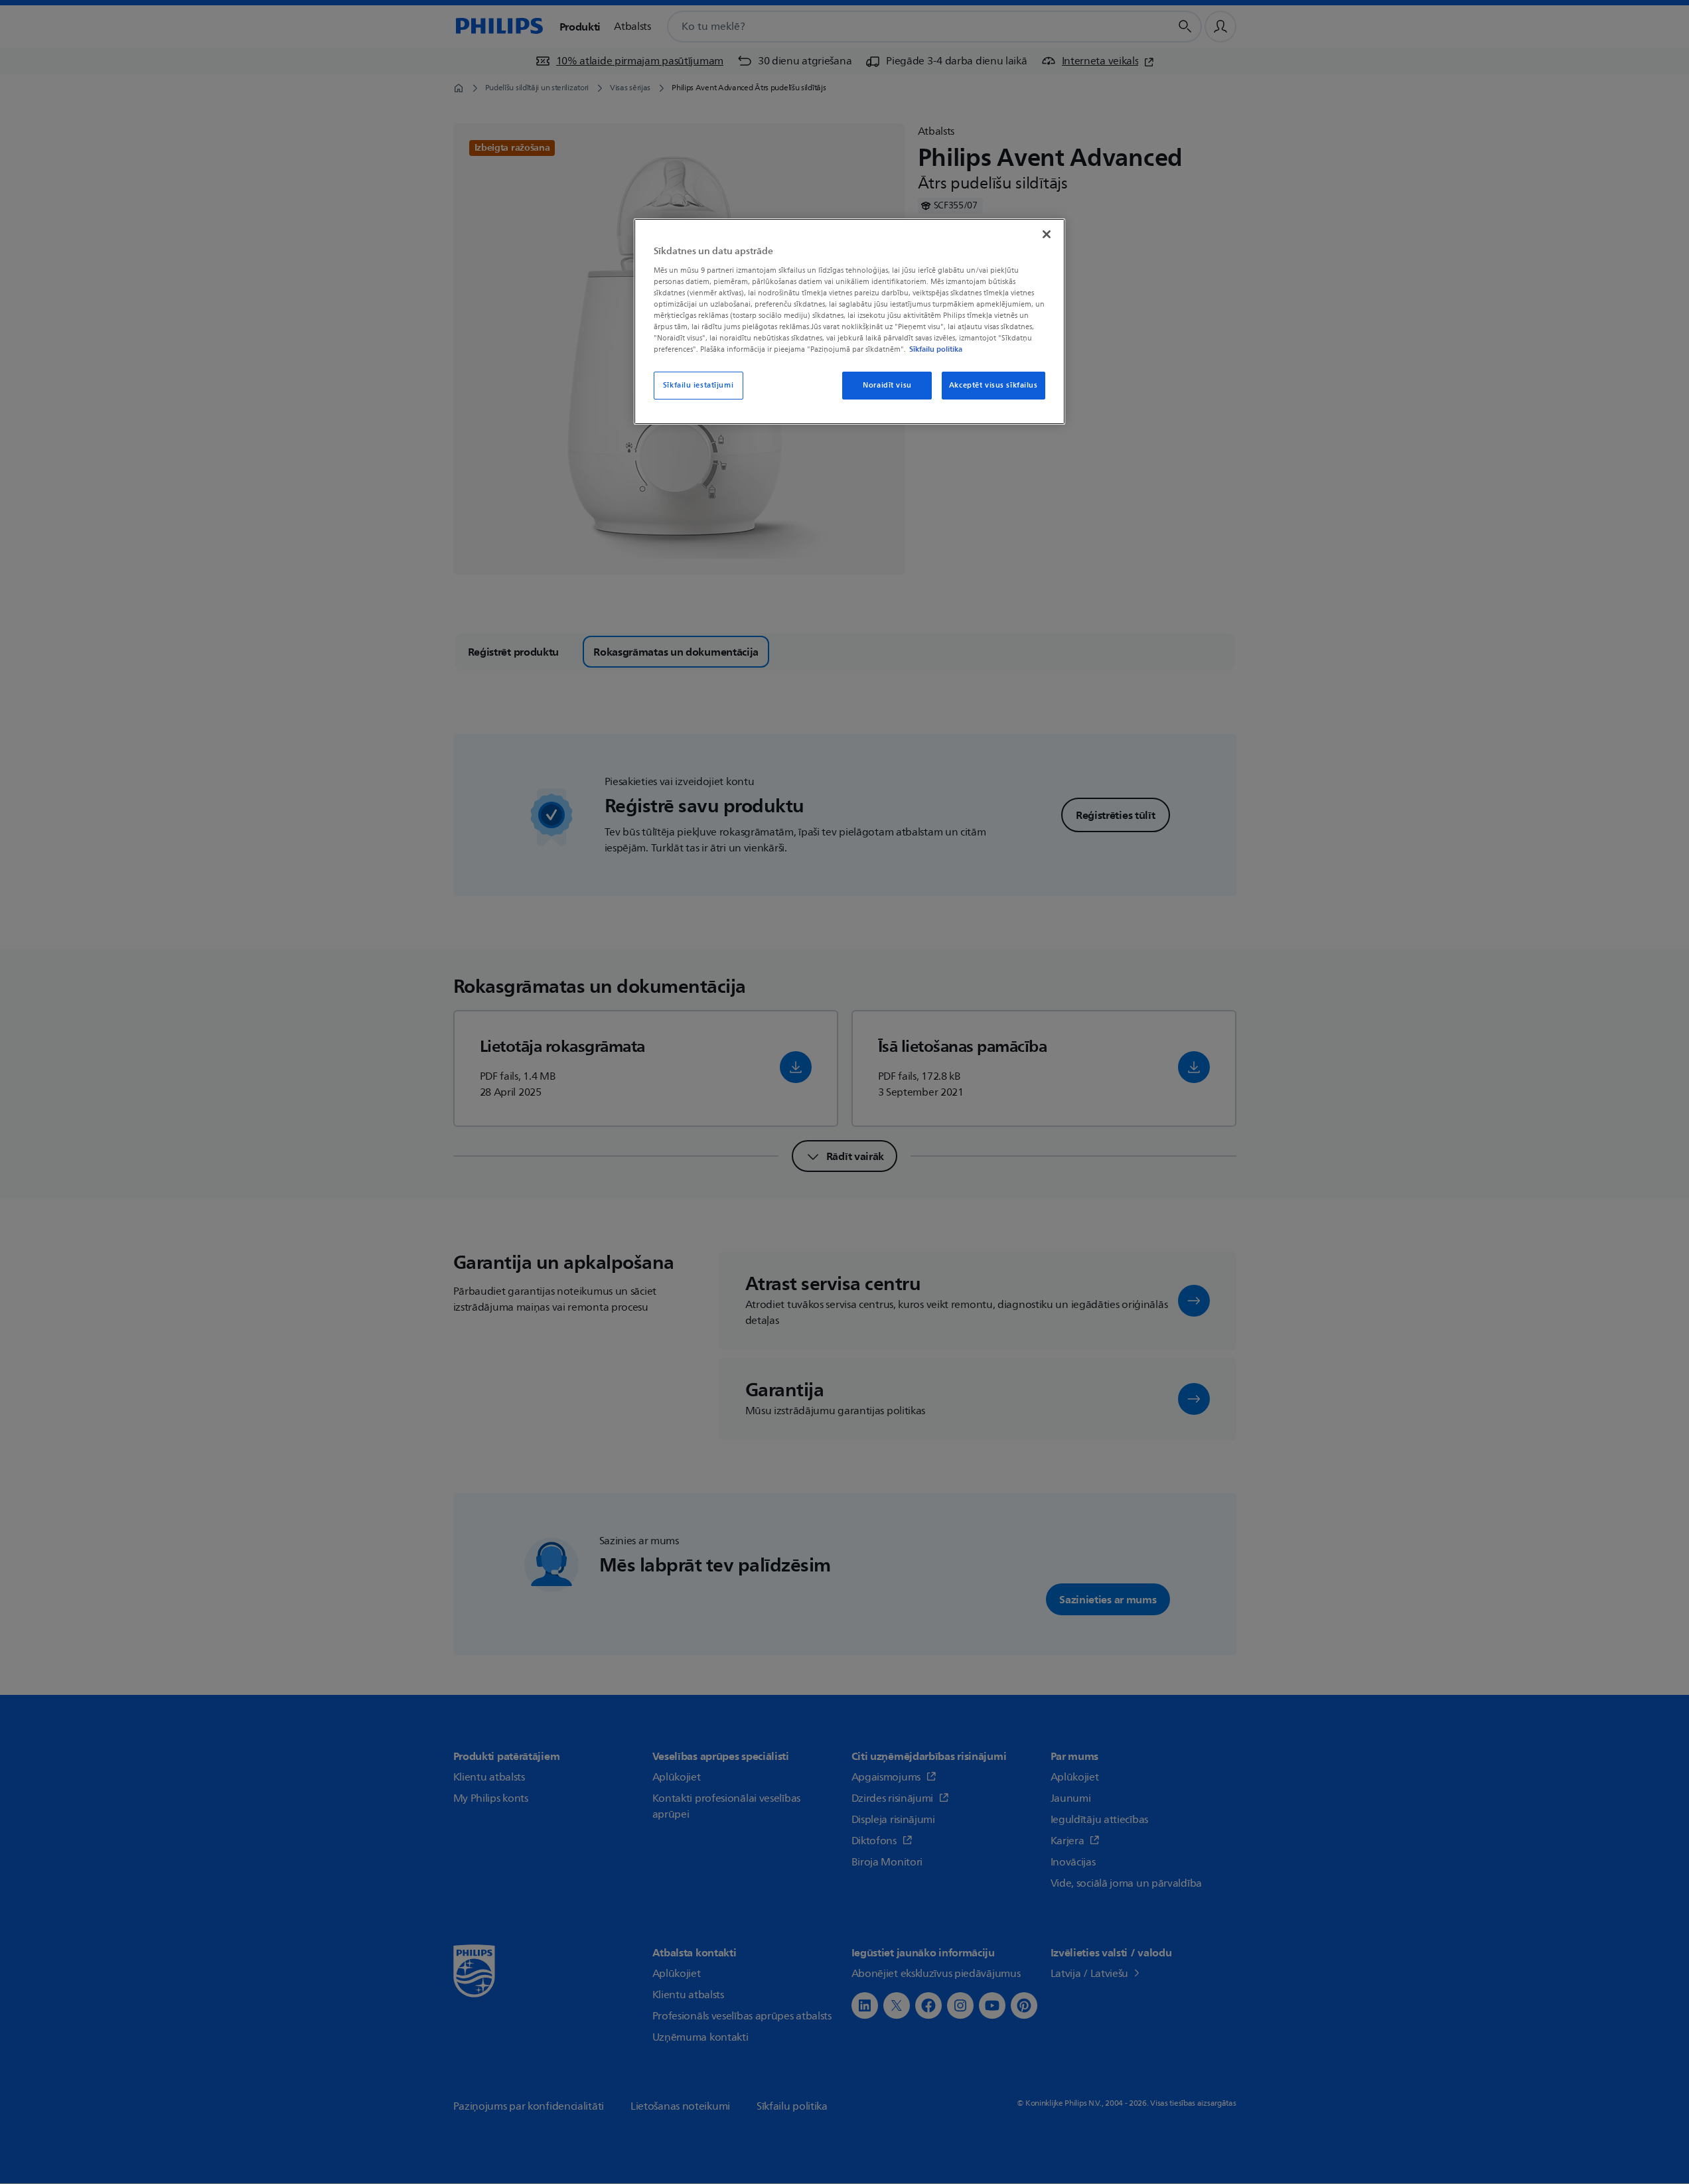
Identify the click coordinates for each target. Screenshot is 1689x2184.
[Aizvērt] (1047, 234)
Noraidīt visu (887, 385)
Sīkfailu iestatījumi (698, 385)
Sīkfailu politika (936, 349)
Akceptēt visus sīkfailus (993, 385)
